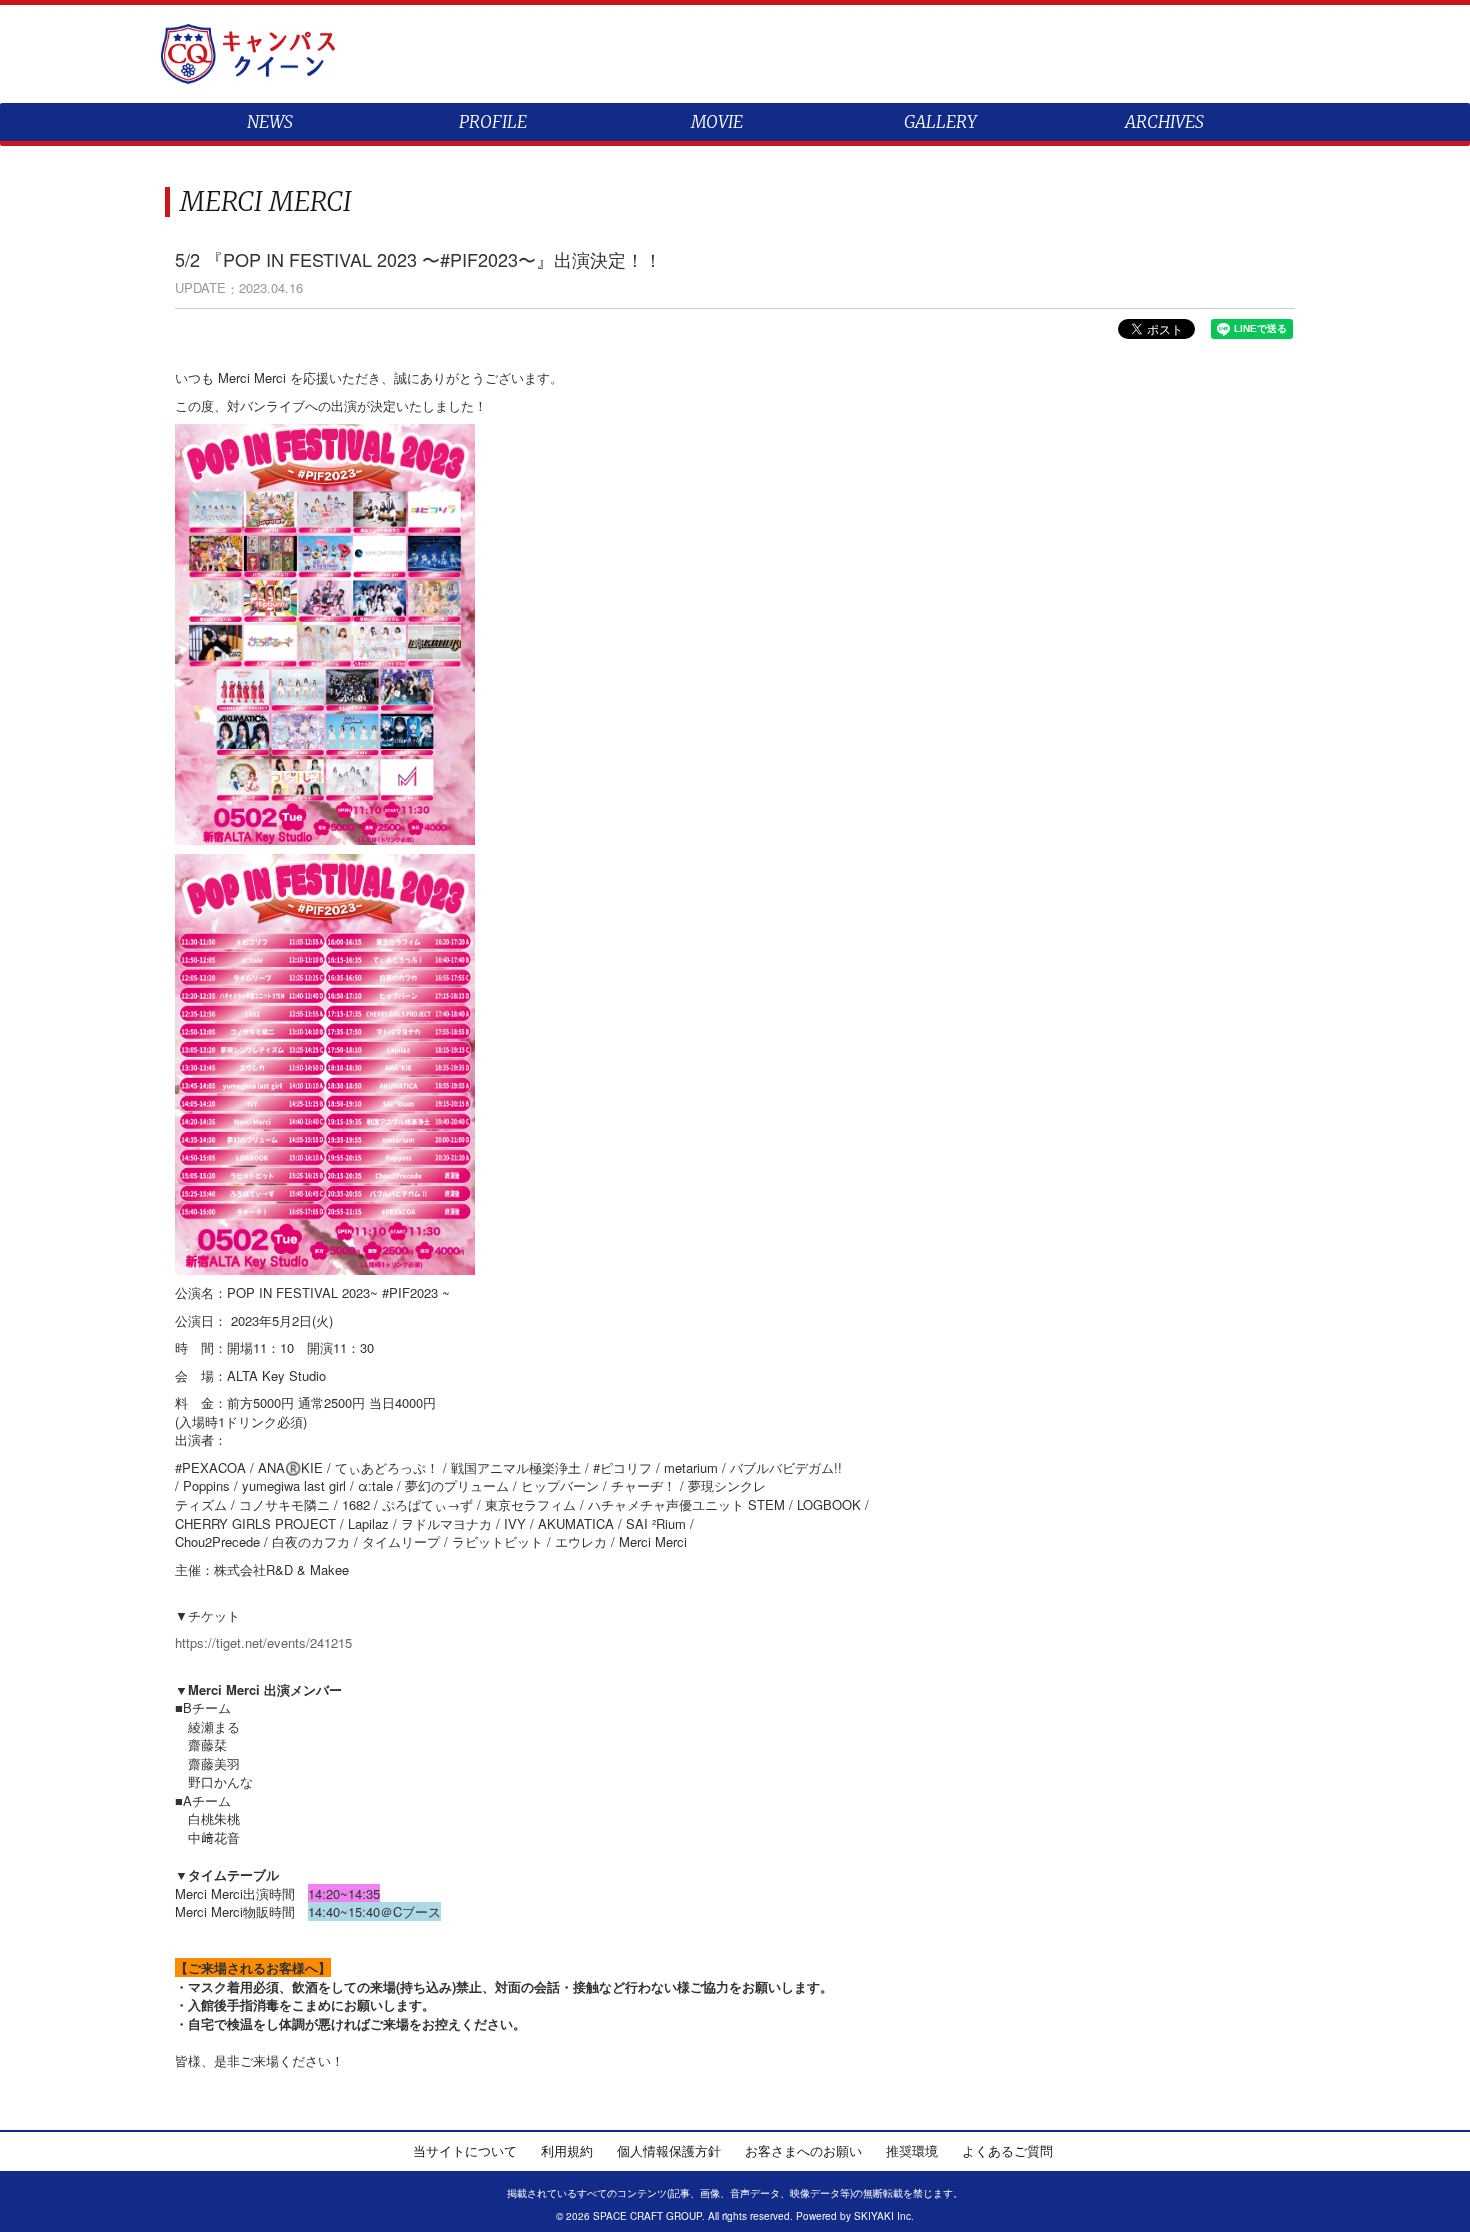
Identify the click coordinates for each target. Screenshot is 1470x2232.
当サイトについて (465, 2150)
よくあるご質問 (1007, 2150)
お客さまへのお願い (803, 2150)
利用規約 (567, 2150)
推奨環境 (912, 2150)
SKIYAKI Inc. (884, 2216)
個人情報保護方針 (669, 2150)
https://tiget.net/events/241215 (263, 1642)
